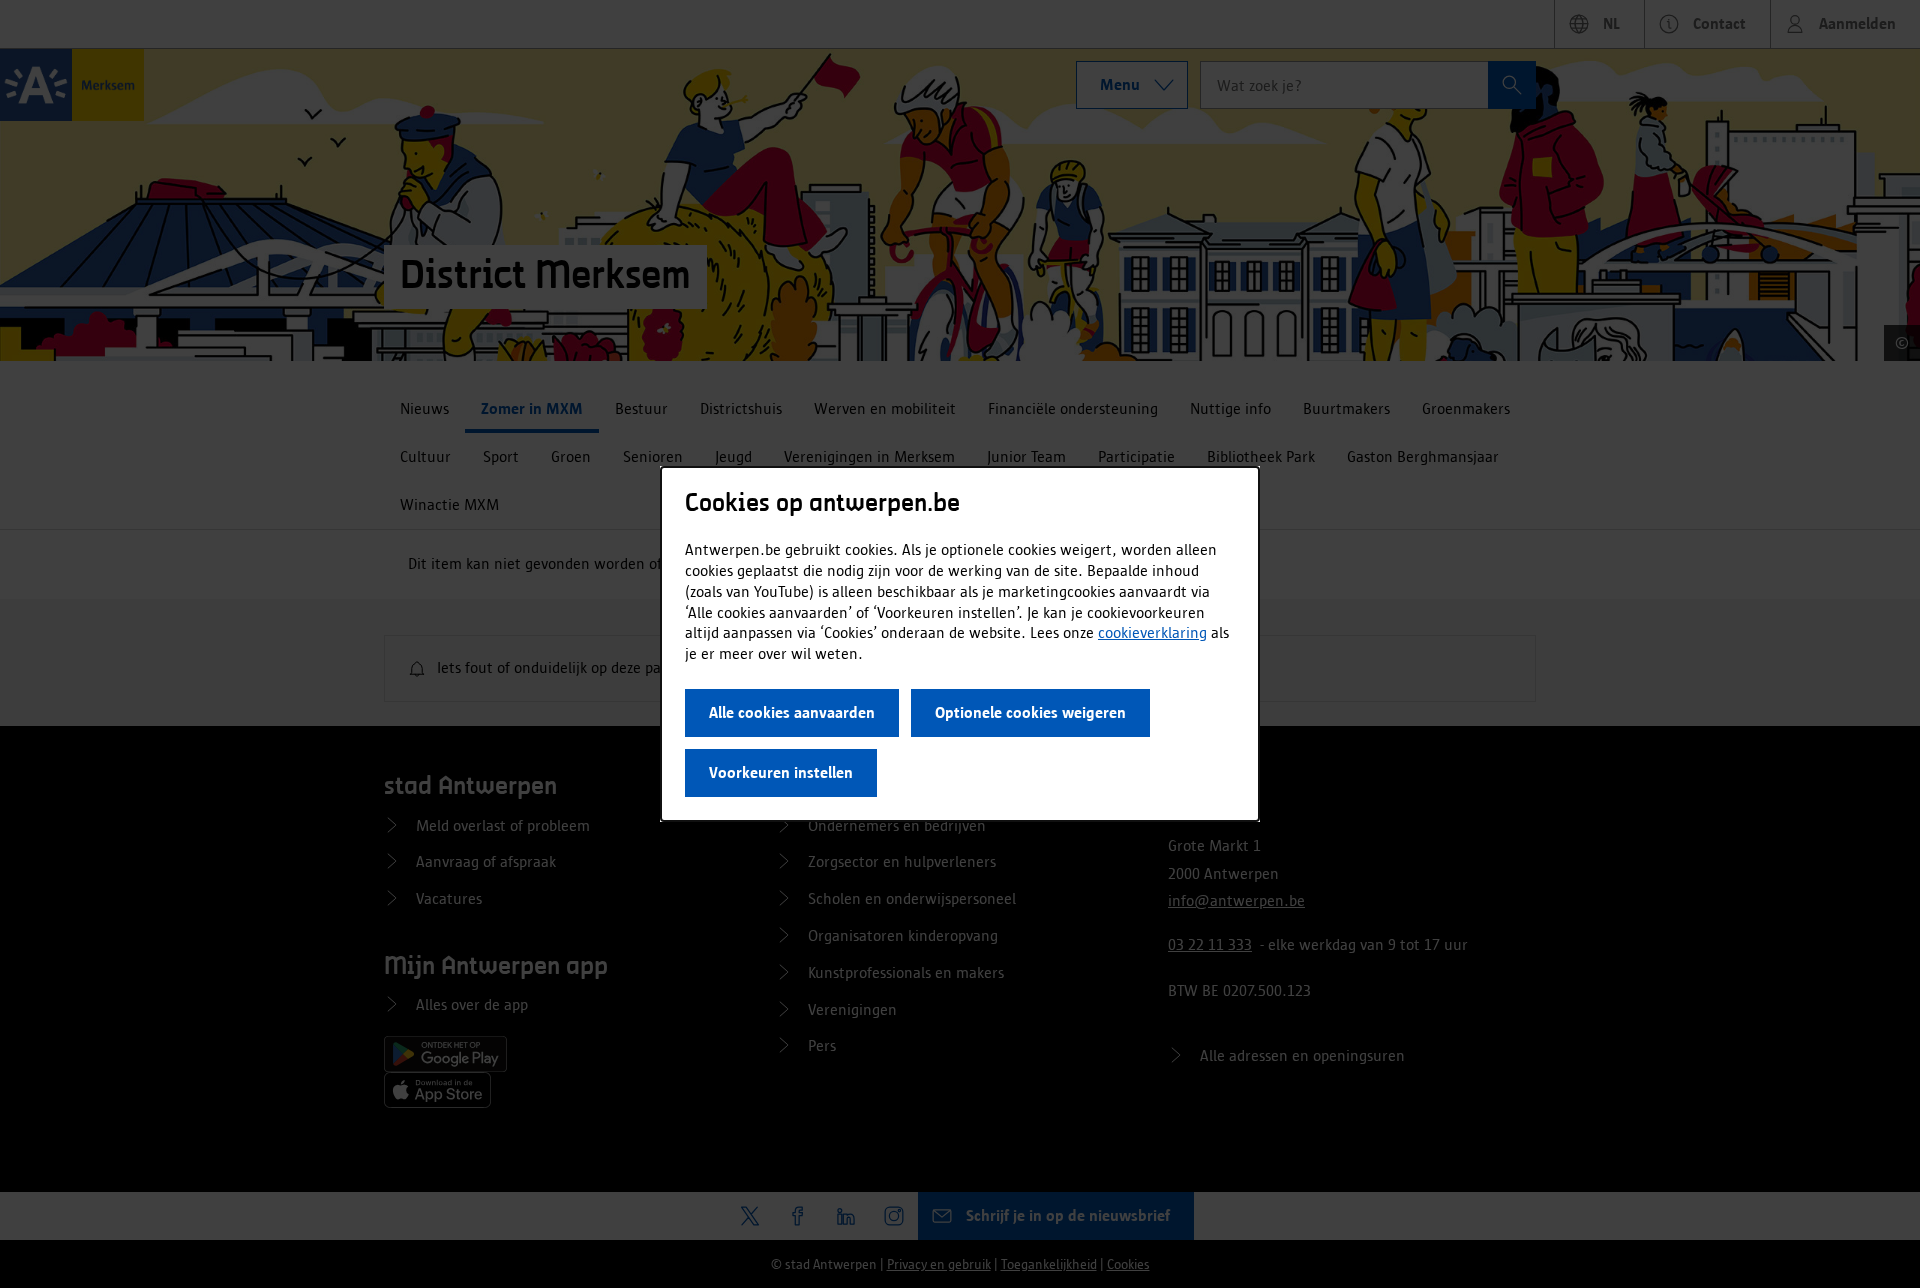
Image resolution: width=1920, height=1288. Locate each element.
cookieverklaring (1152, 632)
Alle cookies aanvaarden (792, 712)
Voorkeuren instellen (781, 772)
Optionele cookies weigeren (1030, 712)
